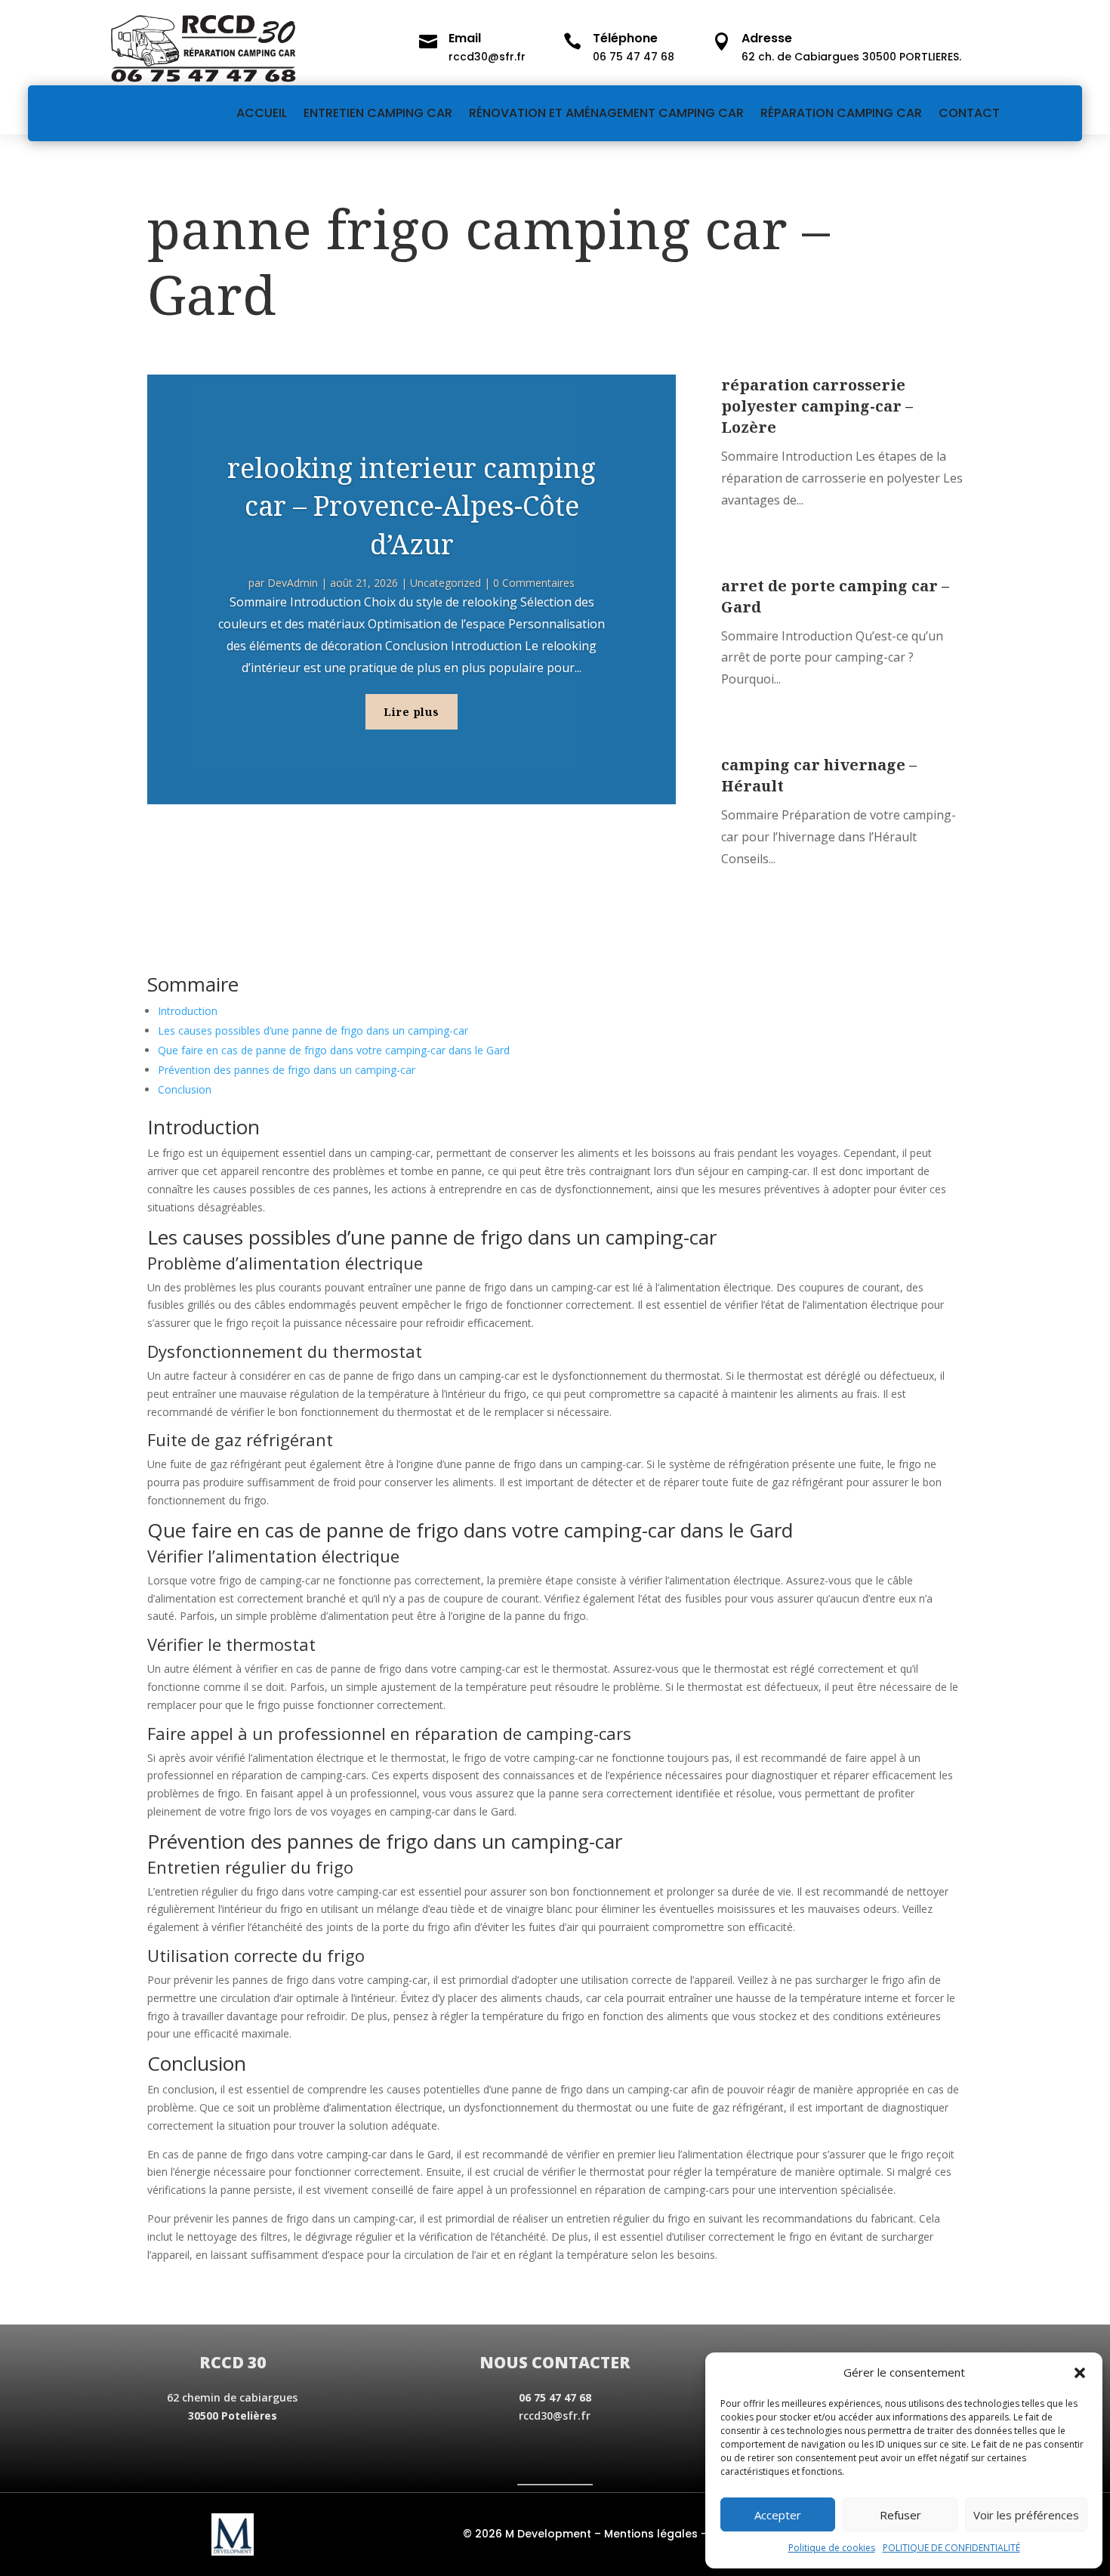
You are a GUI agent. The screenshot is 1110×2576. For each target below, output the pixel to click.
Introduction (188, 1011)
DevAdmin (293, 583)
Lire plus (412, 712)
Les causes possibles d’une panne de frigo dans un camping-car (313, 1030)
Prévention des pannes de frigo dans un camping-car (287, 1070)
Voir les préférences (1026, 2515)
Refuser (900, 2515)
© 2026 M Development (527, 2534)
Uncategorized (446, 583)
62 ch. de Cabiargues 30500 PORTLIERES (850, 57)
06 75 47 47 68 (555, 2397)
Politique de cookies (832, 2548)
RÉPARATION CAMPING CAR (841, 113)
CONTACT (969, 113)
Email (465, 38)
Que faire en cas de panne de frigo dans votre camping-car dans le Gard (334, 1050)
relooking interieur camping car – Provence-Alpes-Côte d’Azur (412, 506)
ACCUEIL (262, 113)
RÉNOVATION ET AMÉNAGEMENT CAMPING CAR (606, 113)
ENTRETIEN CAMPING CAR (378, 113)
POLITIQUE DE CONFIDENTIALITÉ (951, 2548)
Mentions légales (651, 2534)
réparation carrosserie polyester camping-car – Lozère (817, 406)
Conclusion (185, 1089)
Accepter (778, 2515)
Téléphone (625, 38)
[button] (1080, 2373)
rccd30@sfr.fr (555, 2416)
